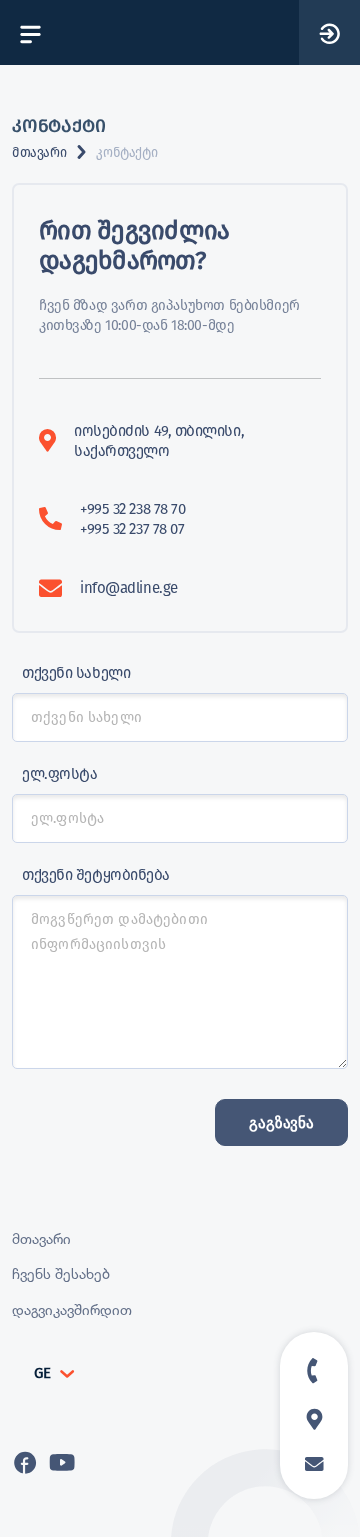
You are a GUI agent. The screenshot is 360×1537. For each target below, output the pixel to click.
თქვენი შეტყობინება (96, 875)
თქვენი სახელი (76, 673)
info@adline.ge (129, 588)
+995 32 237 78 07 (132, 529)
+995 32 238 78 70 (132, 509)
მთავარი (39, 152)
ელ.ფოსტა (59, 774)
